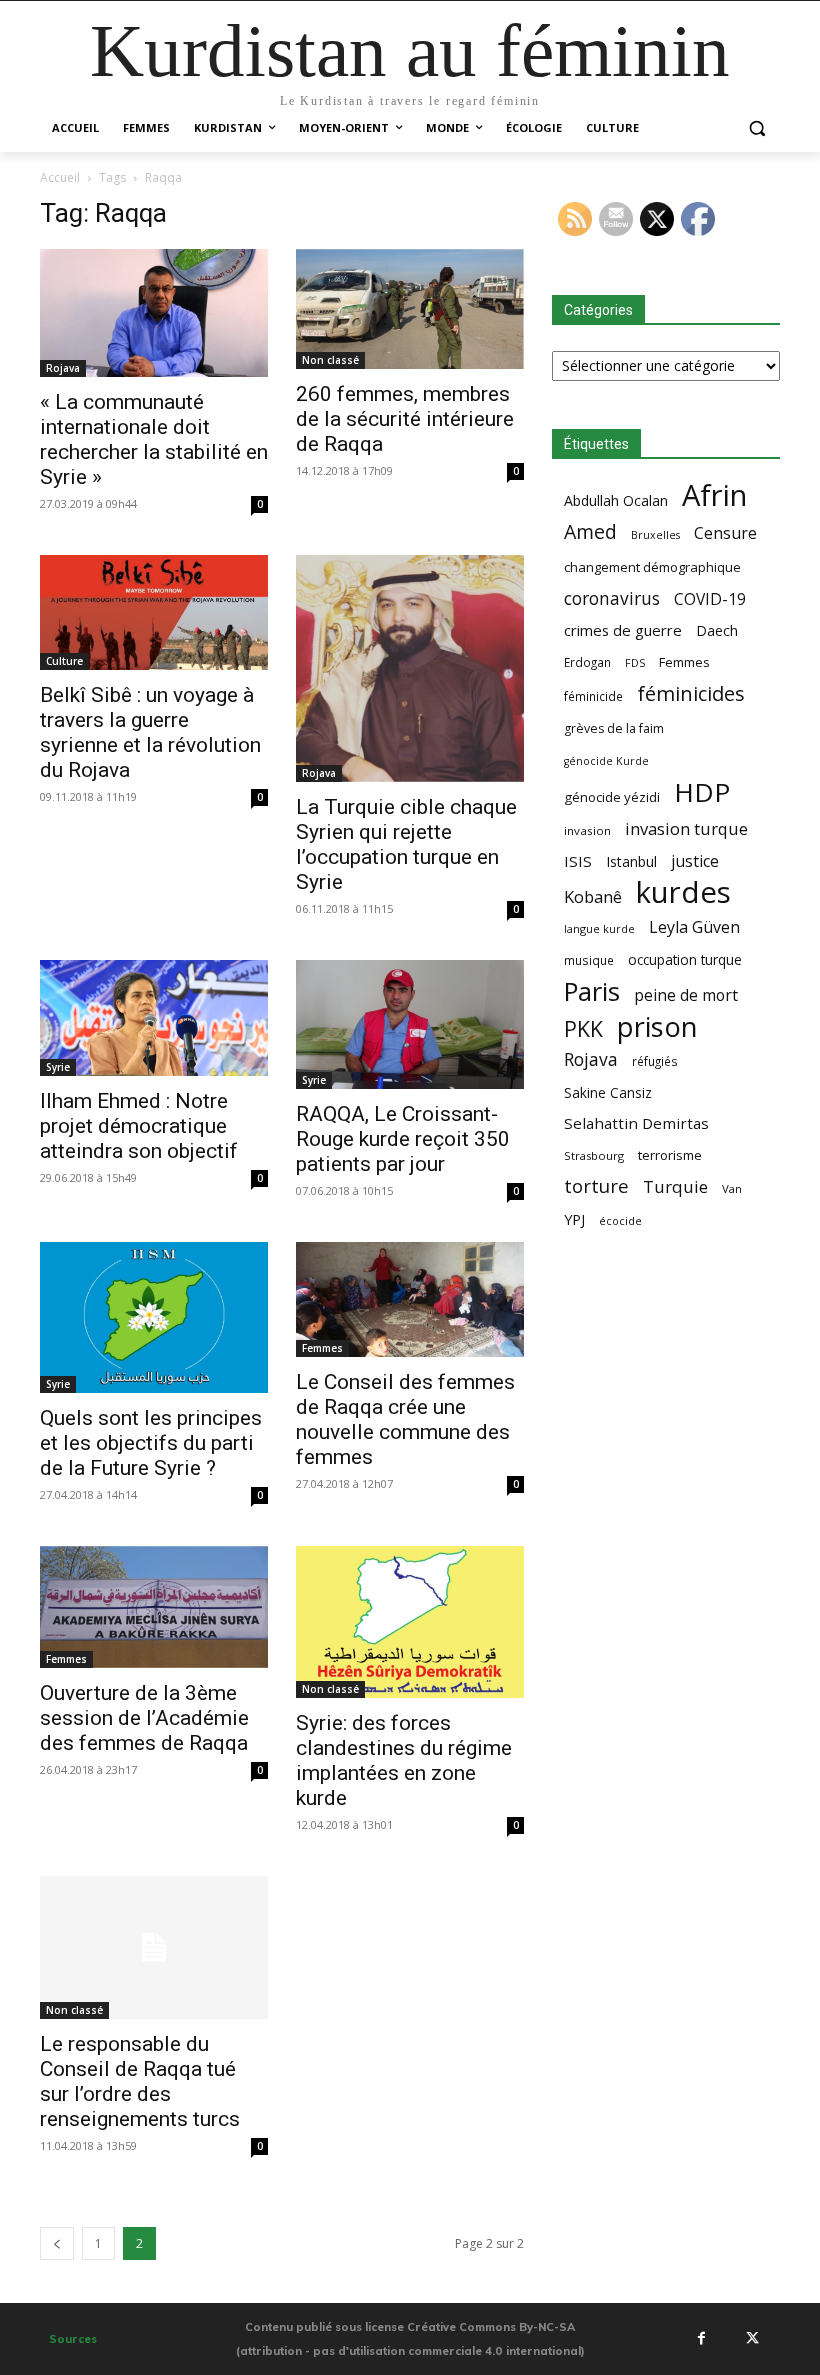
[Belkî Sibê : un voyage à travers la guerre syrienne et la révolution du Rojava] (154, 612)
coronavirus (612, 598)
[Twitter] (752, 2339)
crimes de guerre (623, 630)
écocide (620, 1220)
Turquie (675, 1186)
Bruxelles (655, 535)
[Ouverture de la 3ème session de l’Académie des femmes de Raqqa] (154, 1606)
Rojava (63, 368)
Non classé (330, 360)
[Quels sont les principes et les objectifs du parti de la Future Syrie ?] (154, 1318)
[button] (756, 128)
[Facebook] (701, 2339)
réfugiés (655, 1061)
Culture (64, 661)
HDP (702, 792)
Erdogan (587, 662)
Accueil (60, 177)
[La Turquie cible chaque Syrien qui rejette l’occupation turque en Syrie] (410, 669)
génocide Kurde (606, 761)
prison (657, 1026)
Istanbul (631, 861)
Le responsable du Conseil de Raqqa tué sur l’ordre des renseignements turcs (140, 2081)
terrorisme (670, 1155)
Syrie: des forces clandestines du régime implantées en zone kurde (404, 1760)
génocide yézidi (612, 797)
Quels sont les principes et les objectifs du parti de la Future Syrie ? (151, 1443)
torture (596, 1186)
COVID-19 (710, 599)
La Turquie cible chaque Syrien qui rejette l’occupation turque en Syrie (406, 844)
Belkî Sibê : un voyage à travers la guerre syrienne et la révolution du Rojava (150, 732)
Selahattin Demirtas (636, 1123)
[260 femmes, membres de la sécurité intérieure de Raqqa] (410, 309)
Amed (590, 531)
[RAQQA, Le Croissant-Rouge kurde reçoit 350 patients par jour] (410, 1024)
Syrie (58, 1067)
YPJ (574, 1219)
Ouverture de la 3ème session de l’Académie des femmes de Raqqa (144, 1718)
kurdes (683, 892)
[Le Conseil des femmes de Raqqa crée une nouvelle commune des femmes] (410, 1299)
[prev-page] (57, 2243)
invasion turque (686, 828)
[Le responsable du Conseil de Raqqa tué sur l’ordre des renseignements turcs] (154, 1947)
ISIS (578, 861)
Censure (725, 533)
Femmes (322, 1348)
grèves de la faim (614, 728)
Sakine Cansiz (608, 1092)
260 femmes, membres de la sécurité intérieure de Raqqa (405, 419)
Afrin (714, 495)
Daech (717, 630)
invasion (587, 830)
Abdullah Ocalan (616, 500)
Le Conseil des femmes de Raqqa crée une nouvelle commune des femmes (405, 1419)
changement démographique (652, 567)
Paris (592, 991)
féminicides (691, 693)
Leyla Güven (694, 927)
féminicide (593, 696)
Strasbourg (594, 1155)
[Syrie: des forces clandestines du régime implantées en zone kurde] (410, 1622)
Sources (73, 2339)
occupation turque (685, 959)
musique (589, 960)
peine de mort (686, 995)
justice (695, 861)
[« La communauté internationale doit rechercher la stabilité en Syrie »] (154, 313)
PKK (583, 1028)
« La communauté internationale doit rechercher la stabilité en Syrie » (154, 439)
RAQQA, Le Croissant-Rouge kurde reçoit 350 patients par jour (403, 1139)
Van (732, 1188)
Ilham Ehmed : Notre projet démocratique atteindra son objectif (139, 1126)
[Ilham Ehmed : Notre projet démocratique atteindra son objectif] (154, 1017)
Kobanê (593, 896)
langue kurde (599, 928)
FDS (635, 662)
